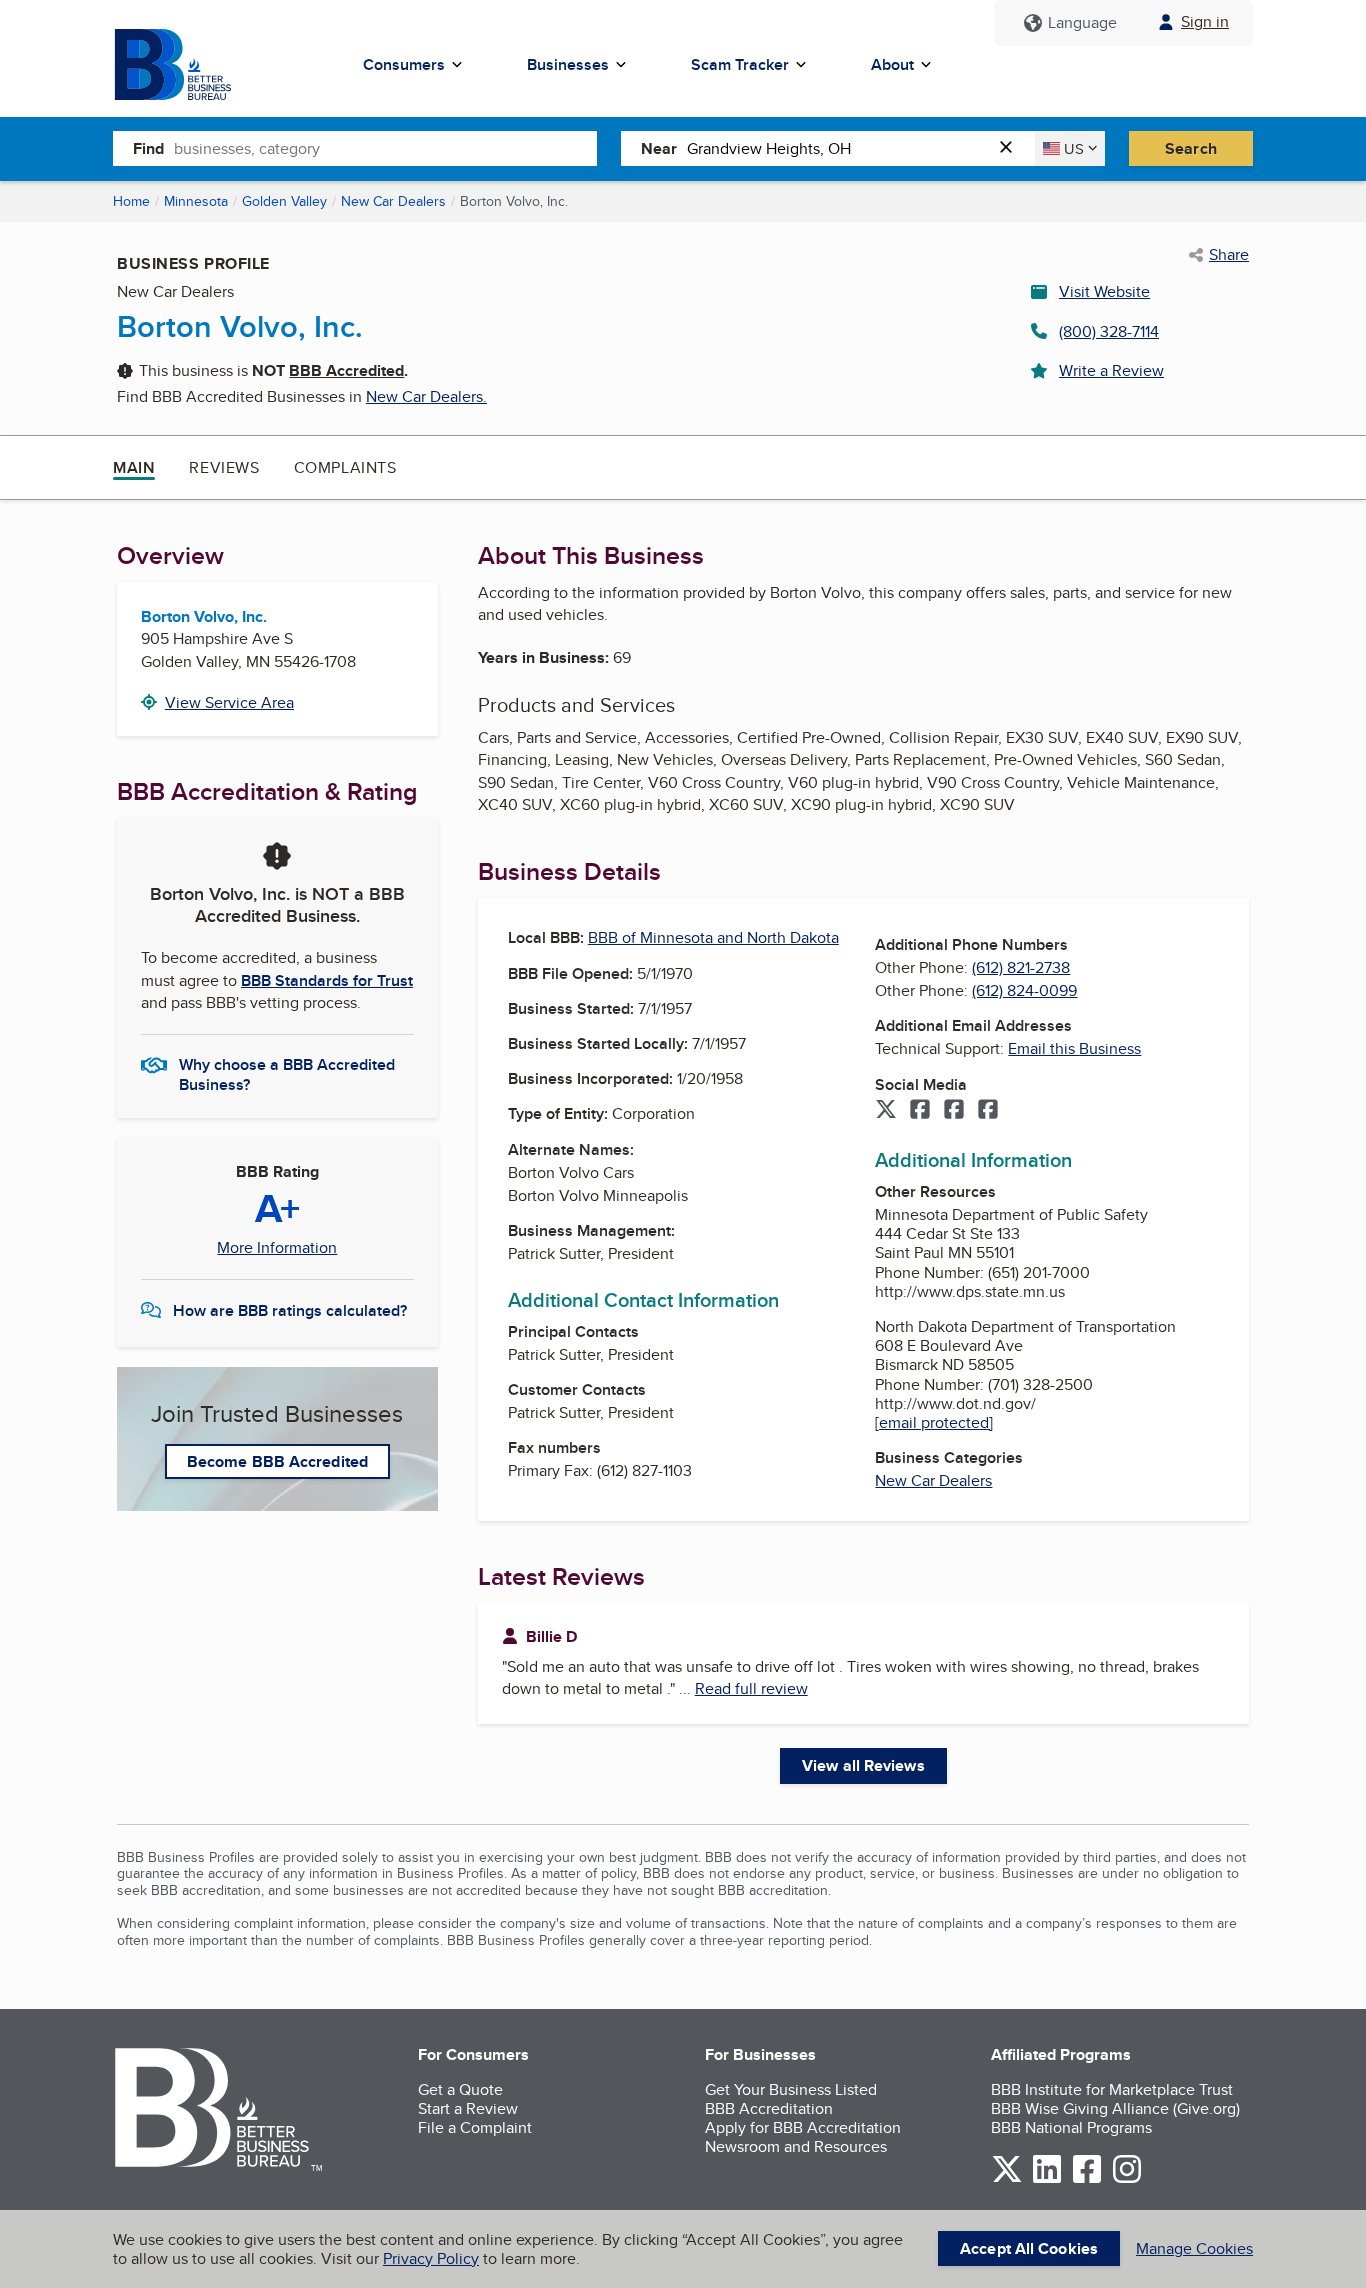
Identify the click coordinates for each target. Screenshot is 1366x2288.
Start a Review (468, 2108)
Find (148, 148)
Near (659, 148)
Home (131, 201)
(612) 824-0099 (1024, 990)
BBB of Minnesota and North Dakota (713, 937)
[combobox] (385, 148)
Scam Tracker (740, 64)
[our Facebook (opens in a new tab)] (1087, 2179)
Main (134, 467)
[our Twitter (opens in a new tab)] (1007, 2179)
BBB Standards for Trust (327, 980)
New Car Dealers (393, 201)
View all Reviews (863, 1765)
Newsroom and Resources (796, 2146)
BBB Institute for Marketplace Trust (1112, 2089)
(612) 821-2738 (1021, 967)
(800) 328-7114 (1109, 331)
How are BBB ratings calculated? (290, 1310)
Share (1229, 255)
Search (1191, 148)
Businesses (568, 64)
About (892, 64)
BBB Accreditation (769, 2108)
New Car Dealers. (426, 396)
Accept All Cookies (1029, 2248)
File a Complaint (475, 2127)
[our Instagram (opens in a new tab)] (1127, 2179)
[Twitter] (886, 1111)
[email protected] (934, 1422)
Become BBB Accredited (277, 1461)
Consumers (404, 64)
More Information (277, 1248)
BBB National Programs (1071, 2127)
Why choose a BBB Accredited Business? (287, 1073)
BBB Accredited (346, 370)
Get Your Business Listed (791, 2089)
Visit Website (1104, 291)
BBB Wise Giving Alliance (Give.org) (1115, 2108)
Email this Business (1074, 1048)
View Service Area (229, 702)
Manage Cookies (1194, 2248)
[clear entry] (1012, 148)
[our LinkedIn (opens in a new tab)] (1047, 2179)
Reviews (224, 467)
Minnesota (196, 201)
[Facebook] (920, 1111)
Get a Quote (460, 2089)
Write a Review (1111, 370)
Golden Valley (284, 201)
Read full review (751, 1688)
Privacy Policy (431, 2258)
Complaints (345, 467)
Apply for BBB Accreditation (803, 2127)
